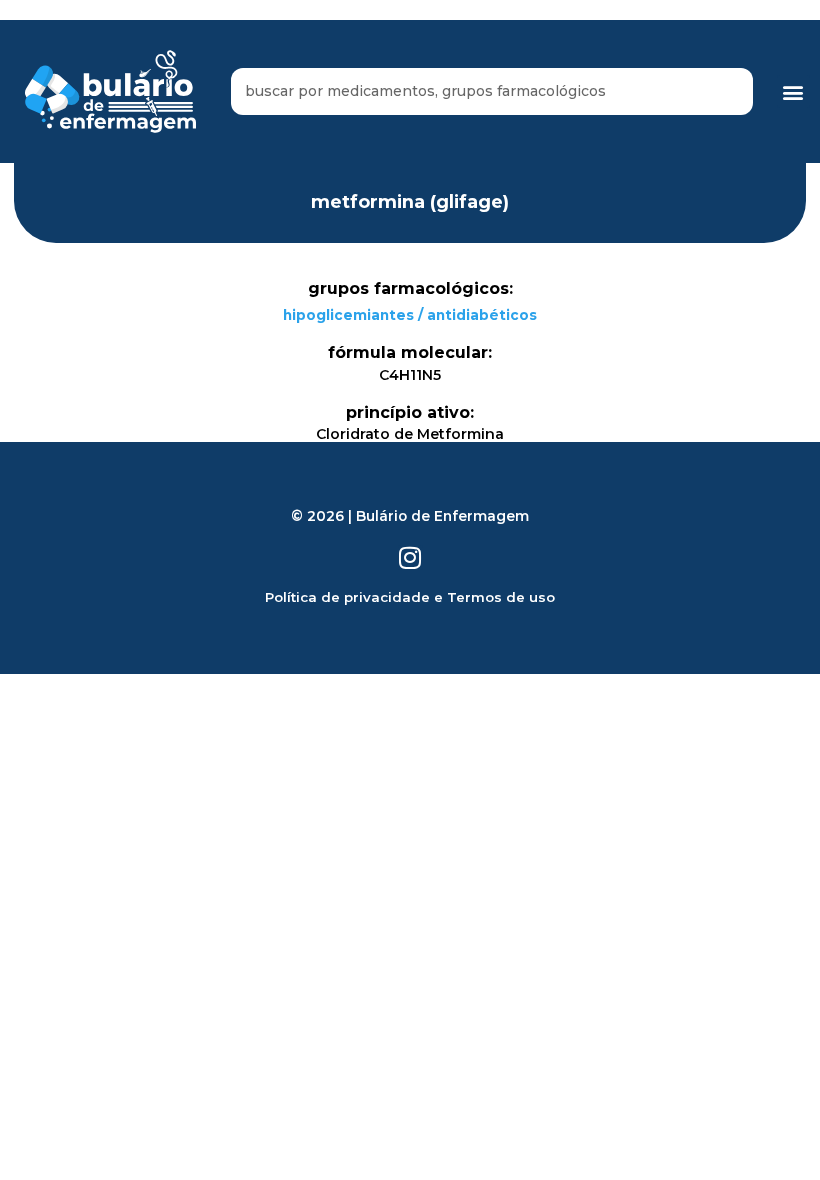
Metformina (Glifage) (410, 201)
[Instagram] (410, 557)
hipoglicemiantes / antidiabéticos (410, 315)
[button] (793, 91)
